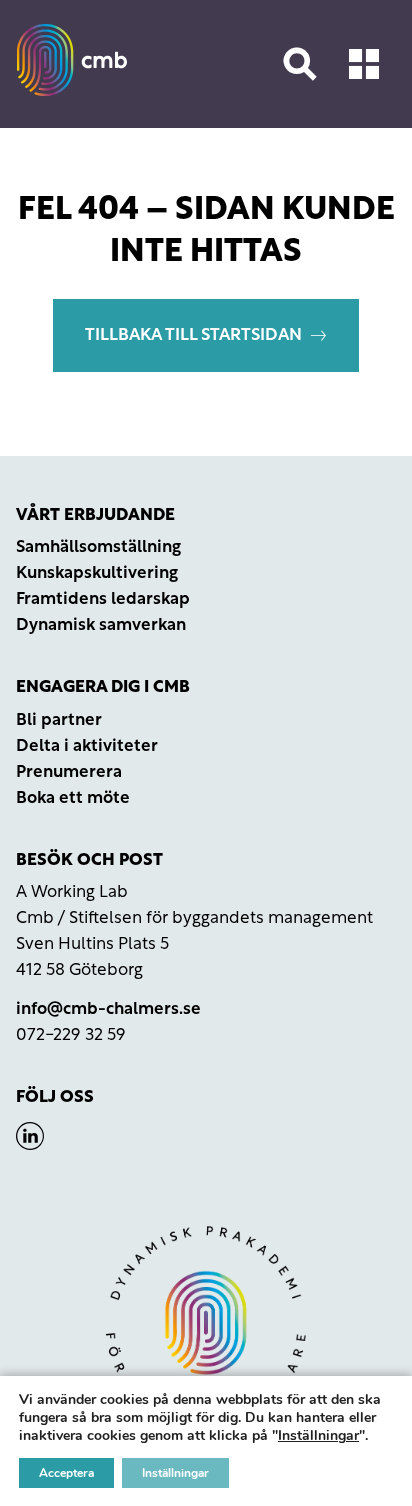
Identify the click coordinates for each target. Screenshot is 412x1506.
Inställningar (318, 1436)
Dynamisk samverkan (101, 625)
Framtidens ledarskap (103, 599)
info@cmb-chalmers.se (108, 1009)
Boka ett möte (73, 798)
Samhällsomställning (98, 547)
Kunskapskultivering (97, 573)
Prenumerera (69, 772)
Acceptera (66, 1473)
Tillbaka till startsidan (193, 335)
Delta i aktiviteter (87, 746)
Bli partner (59, 720)
